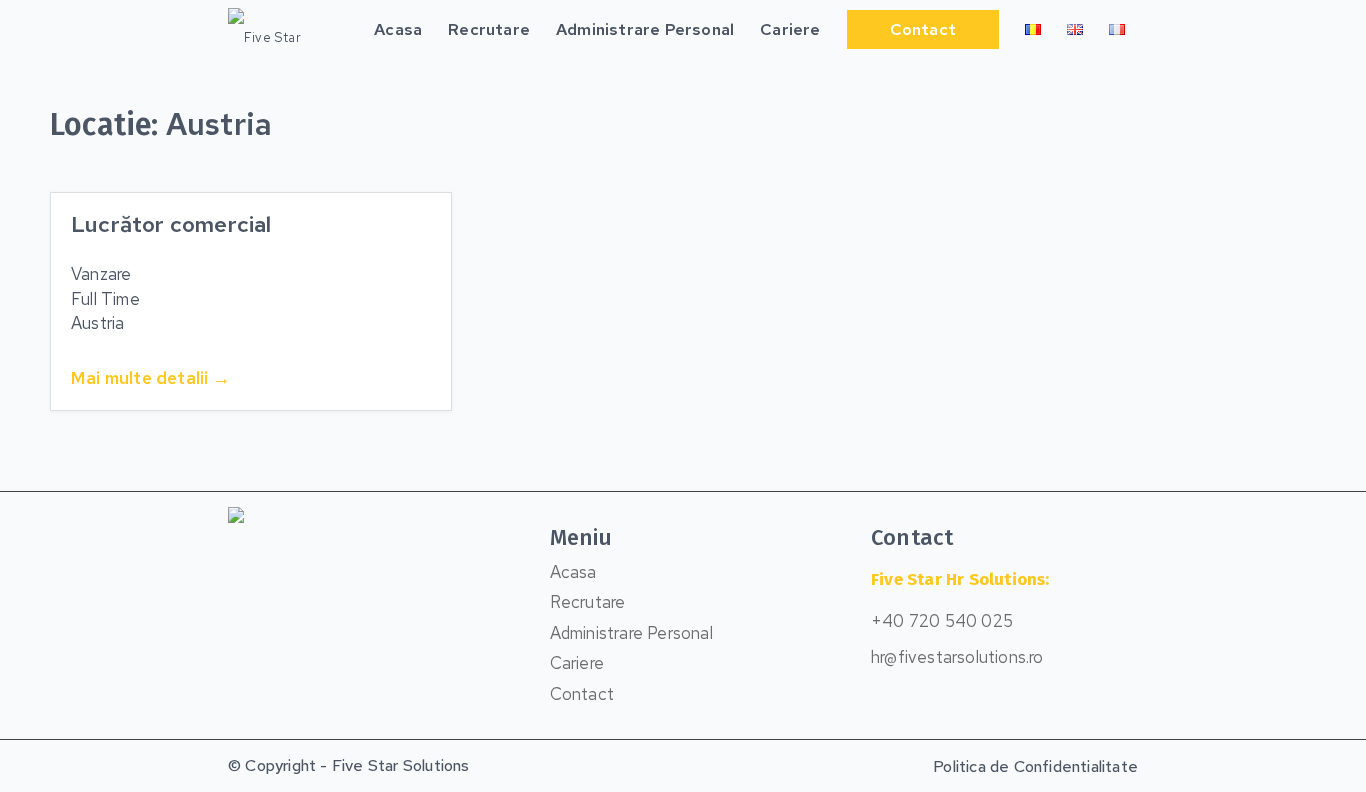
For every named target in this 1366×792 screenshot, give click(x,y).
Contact (582, 694)
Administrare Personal (631, 633)
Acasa (573, 572)
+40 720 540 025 (942, 621)
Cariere (577, 663)
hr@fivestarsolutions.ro (957, 657)
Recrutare (588, 602)
